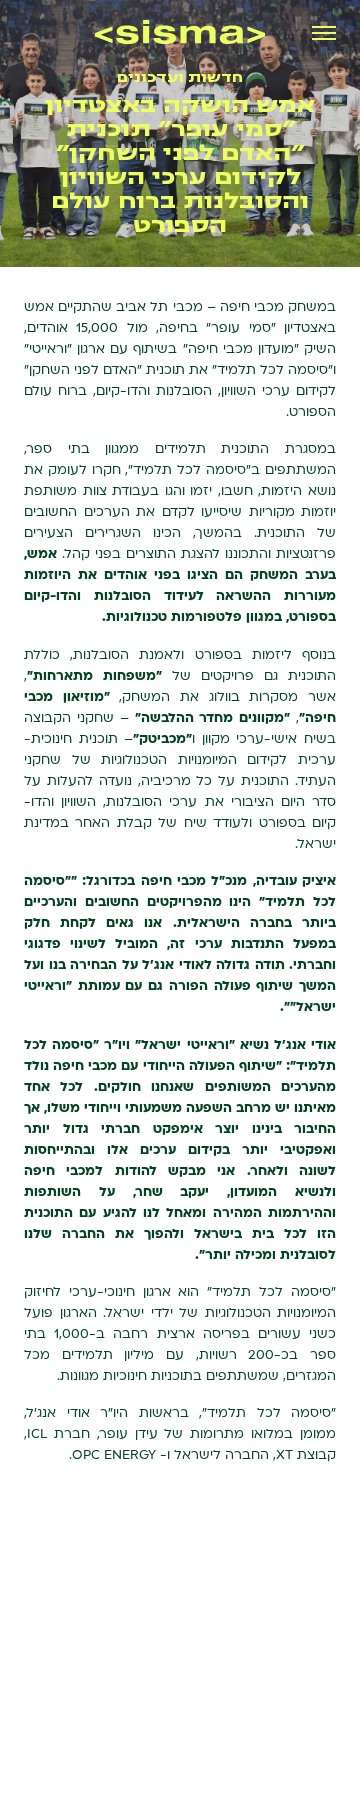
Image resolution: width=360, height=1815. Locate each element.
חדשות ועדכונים (180, 77)
